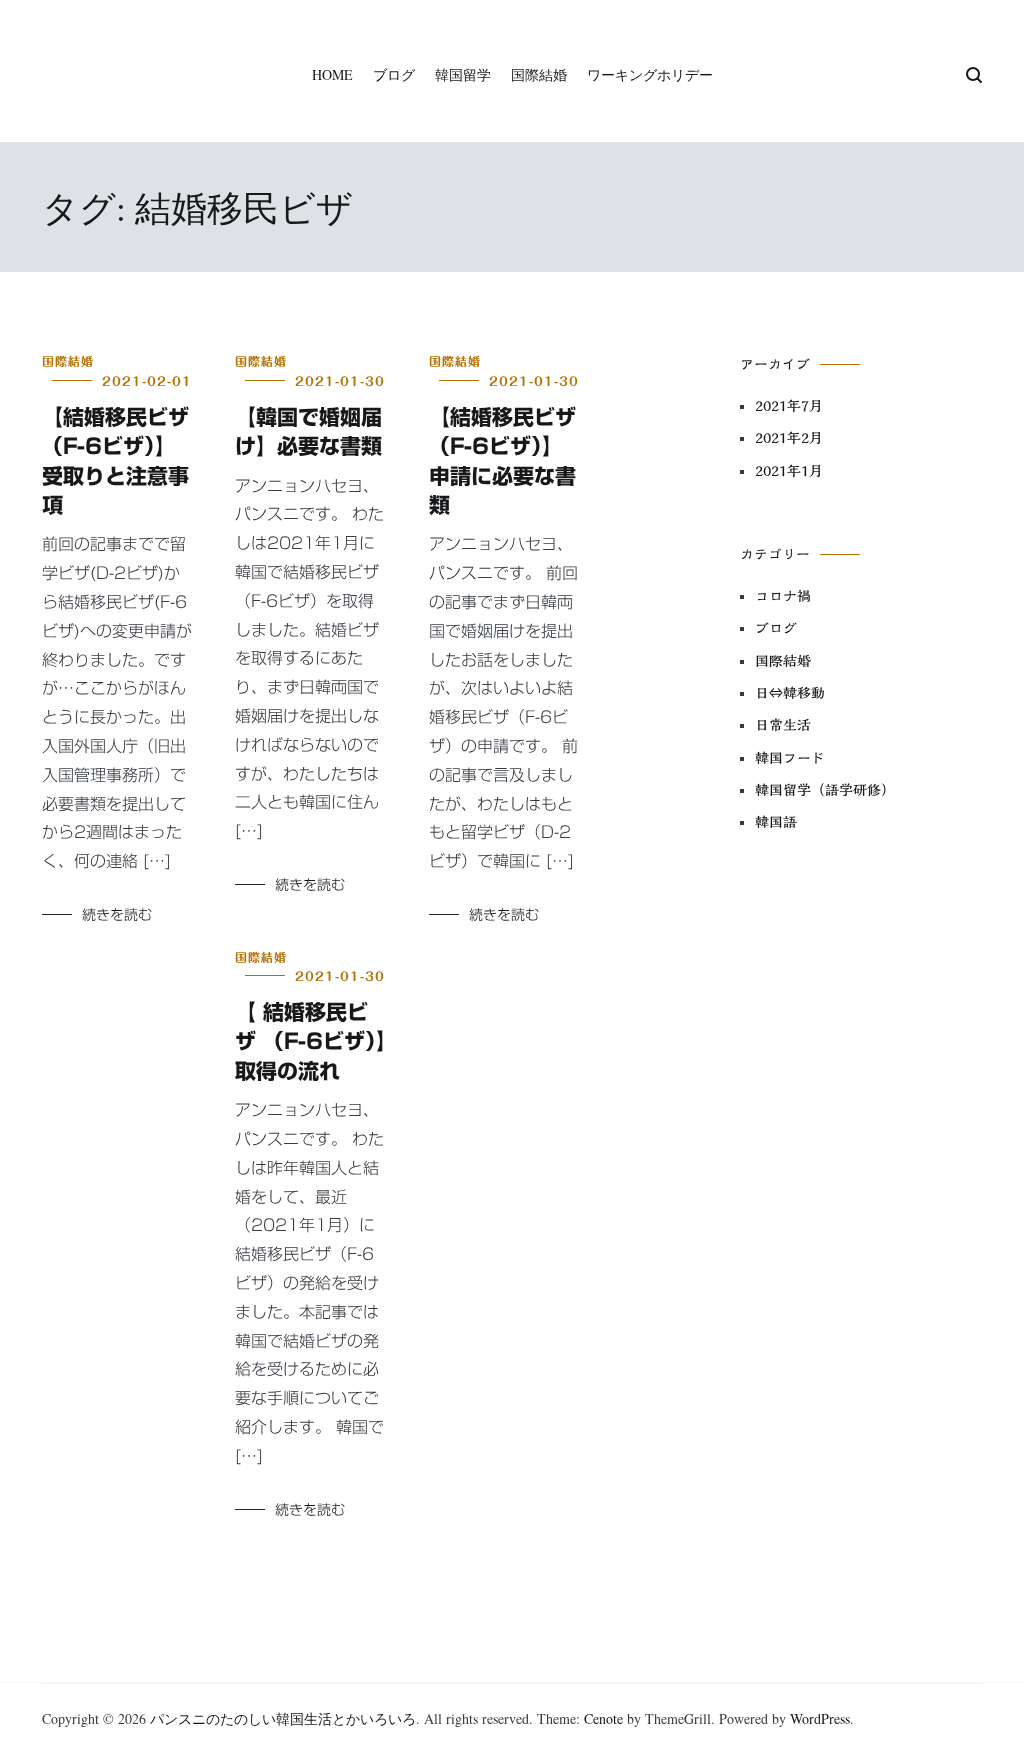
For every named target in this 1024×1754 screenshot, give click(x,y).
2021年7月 (789, 406)
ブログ (394, 74)
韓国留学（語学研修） (825, 790)
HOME (332, 74)
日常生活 (783, 725)
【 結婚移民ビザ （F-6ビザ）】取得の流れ (311, 1042)
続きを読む (117, 915)
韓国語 (776, 822)
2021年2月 (789, 438)
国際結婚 (539, 74)
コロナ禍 (783, 596)
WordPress (820, 1718)
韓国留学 (463, 74)
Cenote (603, 1718)
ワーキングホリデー (650, 74)
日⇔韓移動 (790, 693)
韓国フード (790, 758)
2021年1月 (789, 471)
